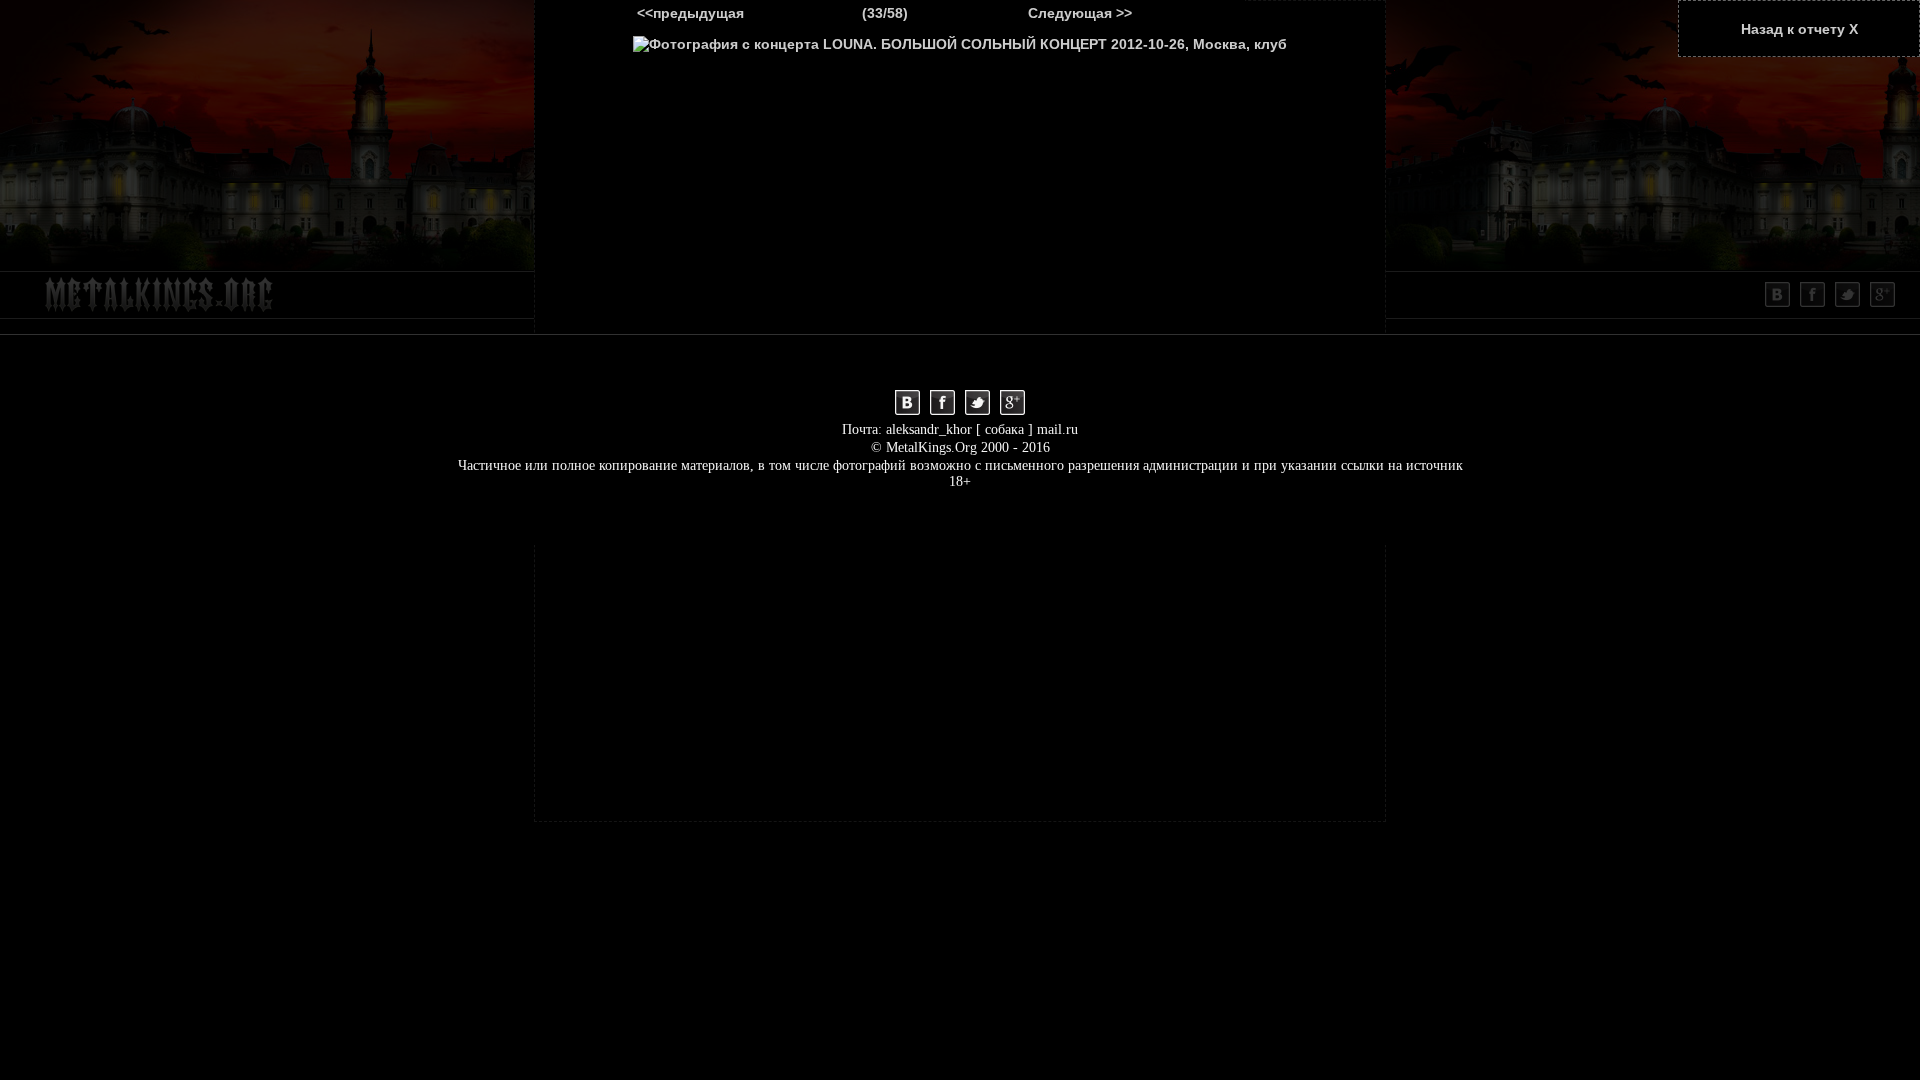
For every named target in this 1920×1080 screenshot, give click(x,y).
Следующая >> (1080, 13)
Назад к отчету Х (1799, 29)
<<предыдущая (690, 13)
